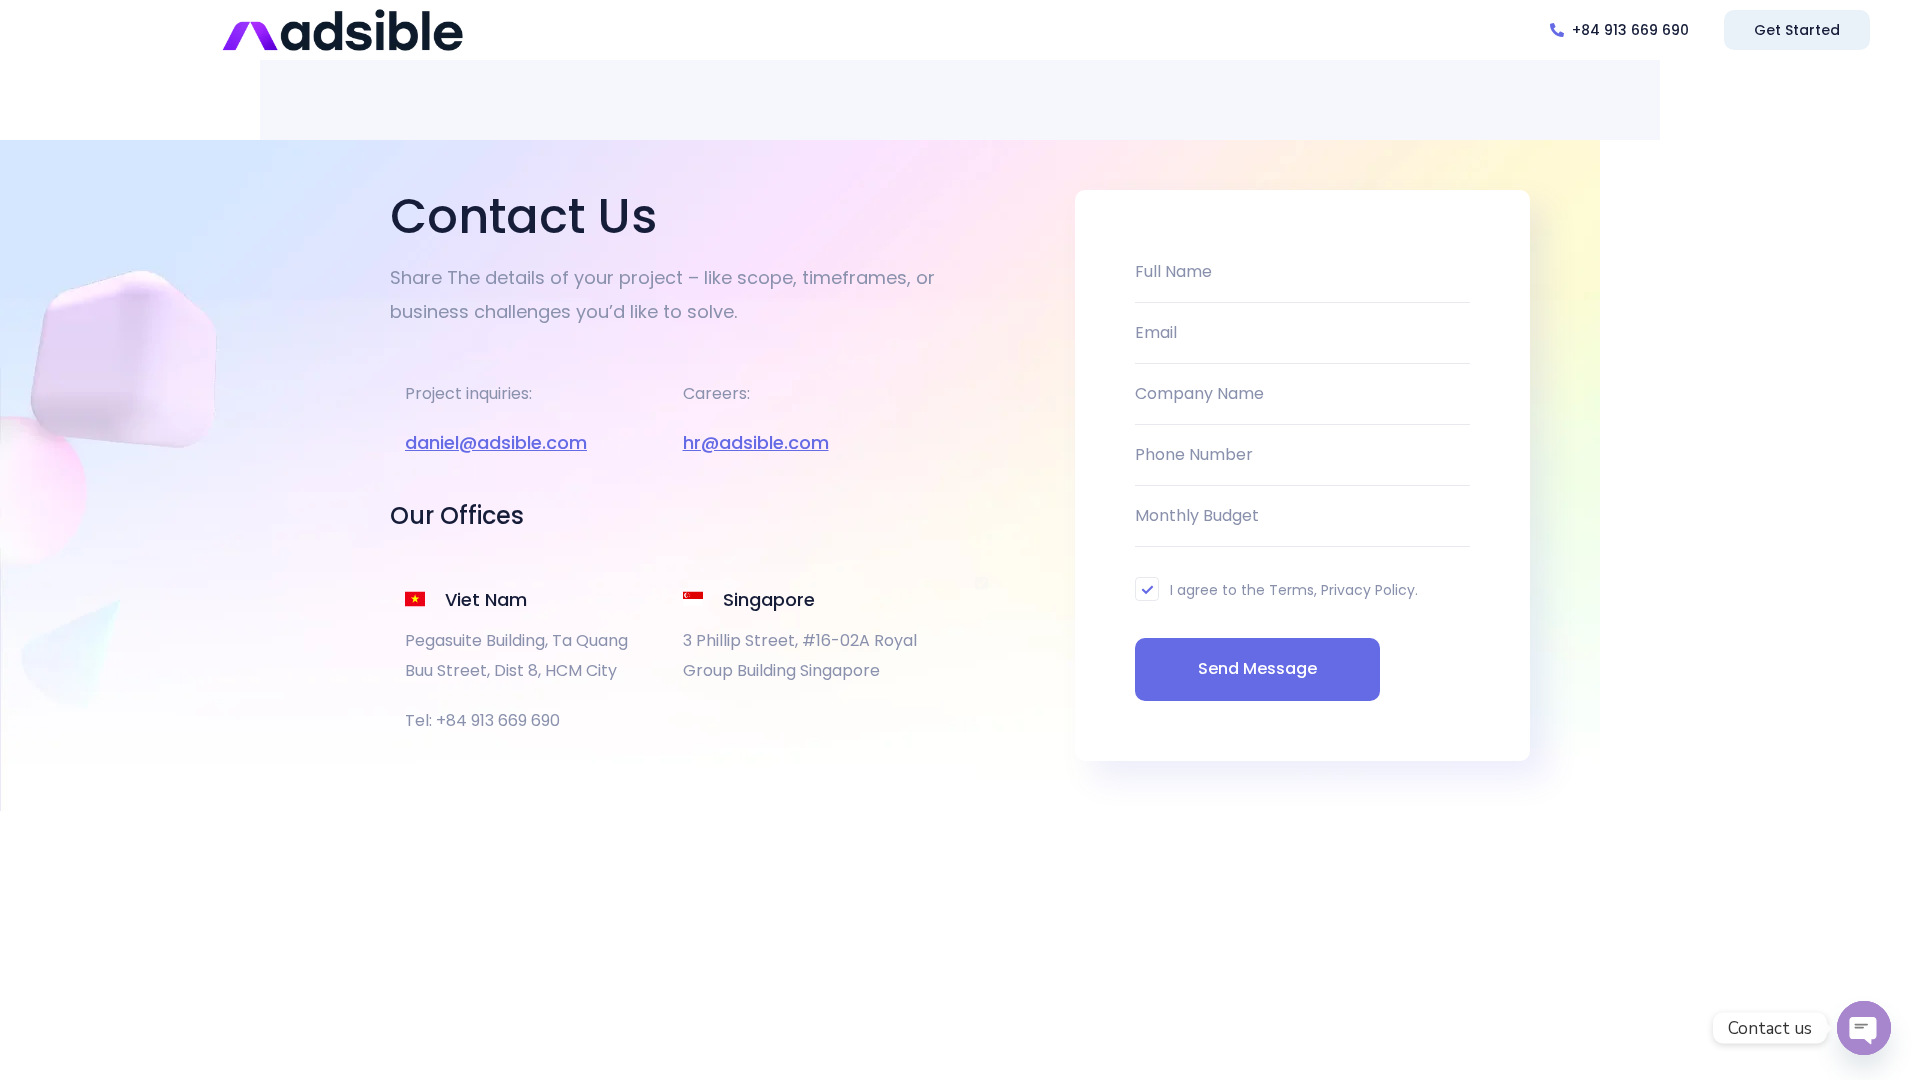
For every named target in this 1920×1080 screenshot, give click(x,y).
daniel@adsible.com (496, 442)
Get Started (1797, 30)
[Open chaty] (1864, 1028)
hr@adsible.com (756, 442)
